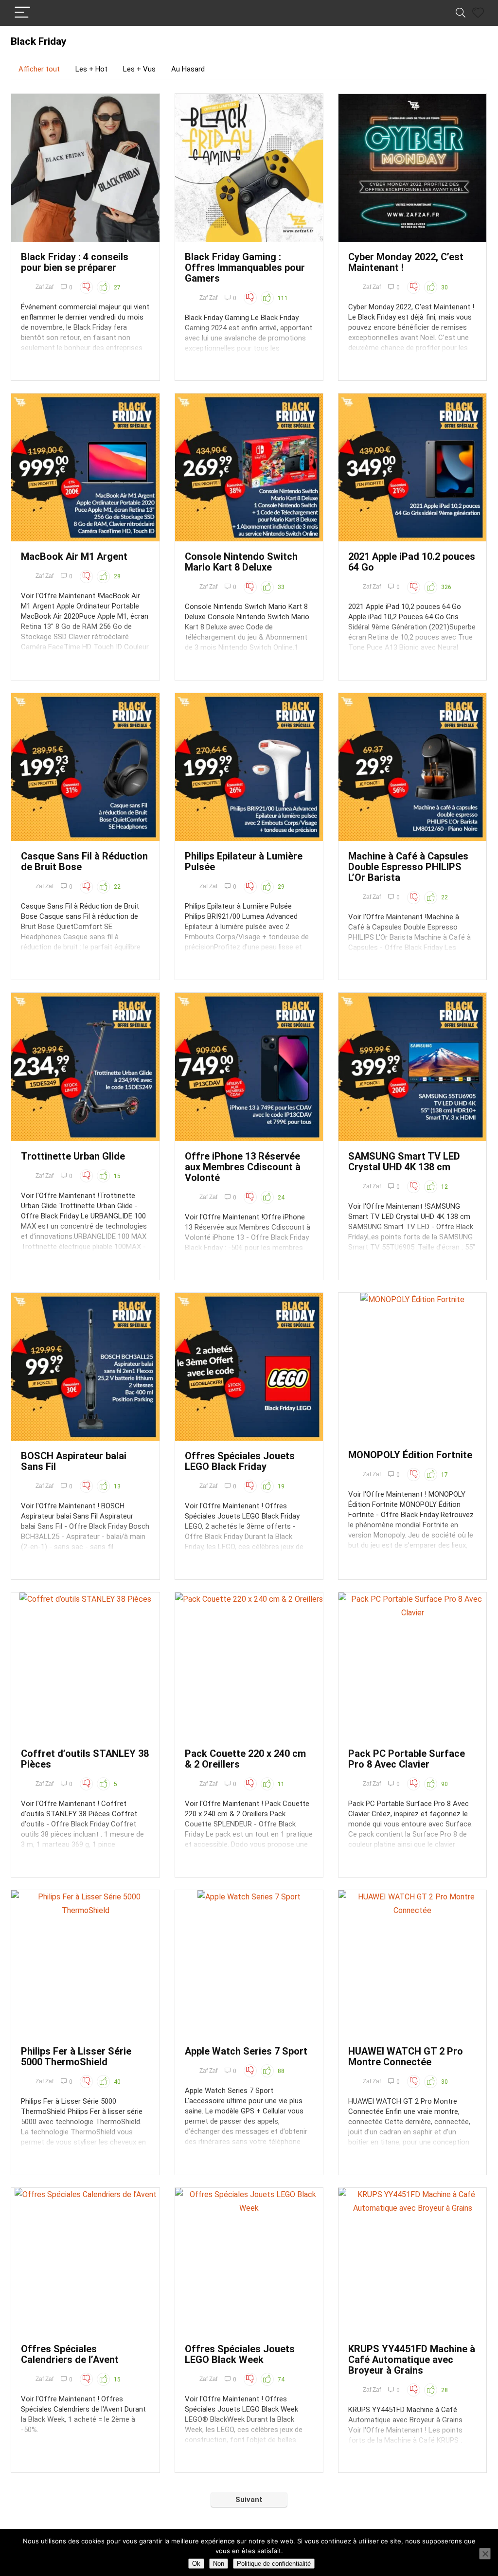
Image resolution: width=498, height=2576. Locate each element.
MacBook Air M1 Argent (74, 556)
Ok (196, 2564)
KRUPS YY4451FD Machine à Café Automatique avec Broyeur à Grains (412, 2360)
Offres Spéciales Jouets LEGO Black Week (240, 2354)
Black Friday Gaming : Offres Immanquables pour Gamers (245, 268)
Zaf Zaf (44, 287)
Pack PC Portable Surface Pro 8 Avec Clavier (407, 1759)
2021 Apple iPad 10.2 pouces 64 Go (412, 562)
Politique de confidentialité (274, 2564)
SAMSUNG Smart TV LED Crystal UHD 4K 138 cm (404, 1162)
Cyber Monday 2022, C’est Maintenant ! (406, 262)
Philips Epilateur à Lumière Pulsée (244, 861)
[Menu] (22, 13)
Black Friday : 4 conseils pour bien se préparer (75, 262)
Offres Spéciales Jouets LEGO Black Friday (240, 1461)
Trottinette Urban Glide (73, 1156)
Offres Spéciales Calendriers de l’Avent (70, 2354)
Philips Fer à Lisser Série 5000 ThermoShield (76, 2057)
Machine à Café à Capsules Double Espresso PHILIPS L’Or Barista (408, 867)
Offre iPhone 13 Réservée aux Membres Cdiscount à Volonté (243, 1167)
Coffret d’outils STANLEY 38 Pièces (85, 1759)
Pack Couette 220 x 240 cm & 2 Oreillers (245, 1759)
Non (219, 2564)
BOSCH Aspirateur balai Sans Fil (74, 1461)
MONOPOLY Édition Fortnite (410, 1455)
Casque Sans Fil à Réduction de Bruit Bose (84, 861)
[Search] (461, 13)
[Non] (485, 2554)
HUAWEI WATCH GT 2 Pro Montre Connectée (406, 2057)
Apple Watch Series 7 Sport (246, 2051)
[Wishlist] (478, 13)
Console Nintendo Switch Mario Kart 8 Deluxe (241, 562)
